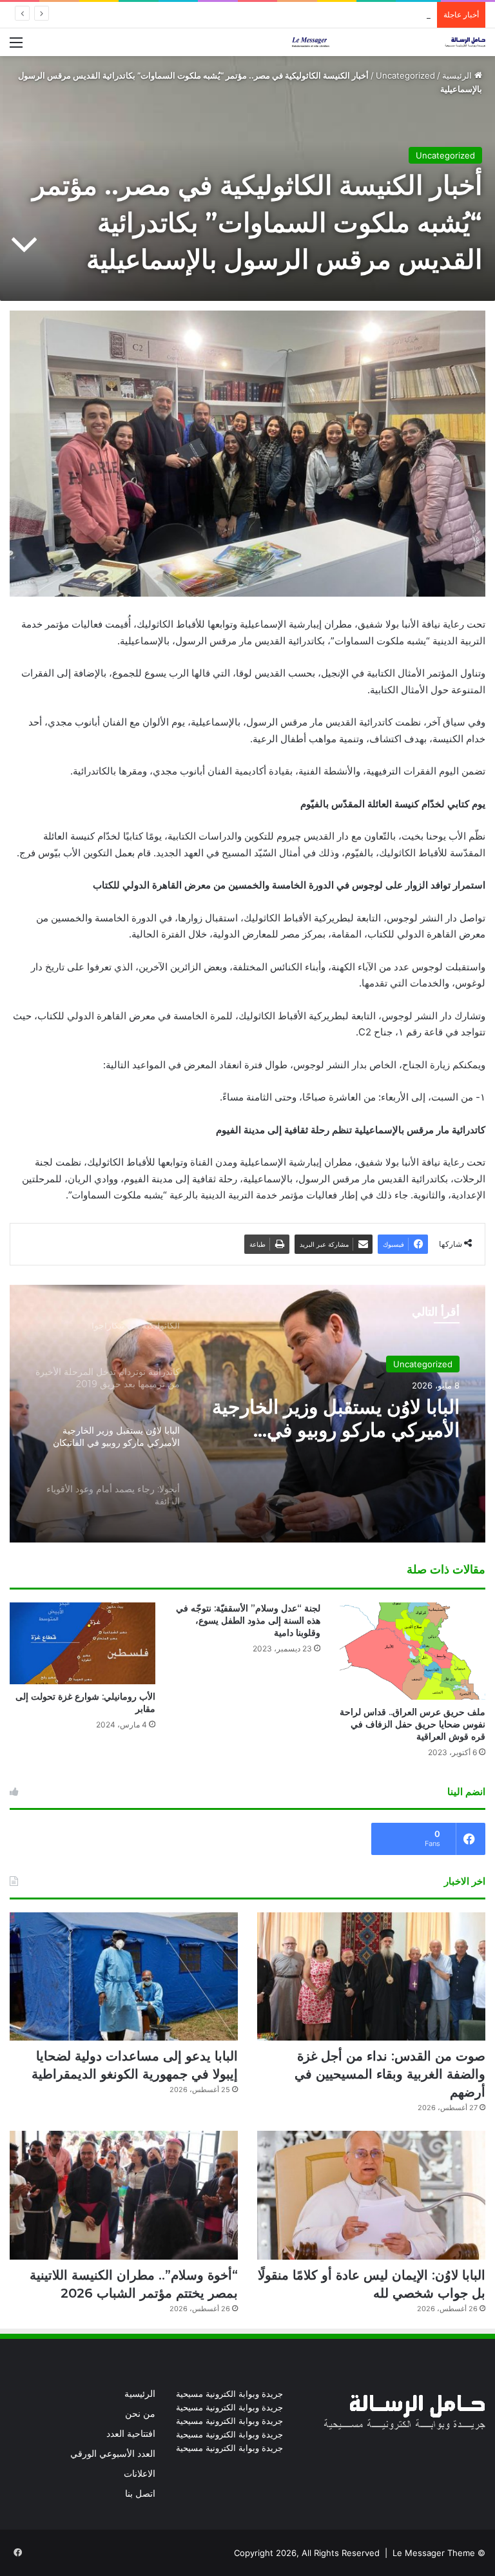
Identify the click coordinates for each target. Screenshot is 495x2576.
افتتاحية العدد (131, 2434)
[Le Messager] (389, 42)
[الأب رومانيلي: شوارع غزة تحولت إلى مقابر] (82, 1643)
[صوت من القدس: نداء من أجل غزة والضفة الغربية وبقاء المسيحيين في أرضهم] (371, 1977)
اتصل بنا (140, 2494)
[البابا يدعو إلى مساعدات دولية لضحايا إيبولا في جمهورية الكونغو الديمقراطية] (124, 1977)
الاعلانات (140, 2474)
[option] (247, 1414)
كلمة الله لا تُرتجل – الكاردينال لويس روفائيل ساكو (345, 15)
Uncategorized (405, 75)
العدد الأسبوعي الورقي (113, 2454)
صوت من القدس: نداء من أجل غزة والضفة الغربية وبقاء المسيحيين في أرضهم (390, 2074)
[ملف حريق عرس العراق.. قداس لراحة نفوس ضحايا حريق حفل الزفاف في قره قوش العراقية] (412, 1651)
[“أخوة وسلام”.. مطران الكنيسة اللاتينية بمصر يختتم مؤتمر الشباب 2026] (124, 2195)
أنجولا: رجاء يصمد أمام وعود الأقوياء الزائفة (349, 1419)
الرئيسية (458, 75)
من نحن (140, 2414)
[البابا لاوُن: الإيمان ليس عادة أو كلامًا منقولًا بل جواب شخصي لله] (371, 2195)
